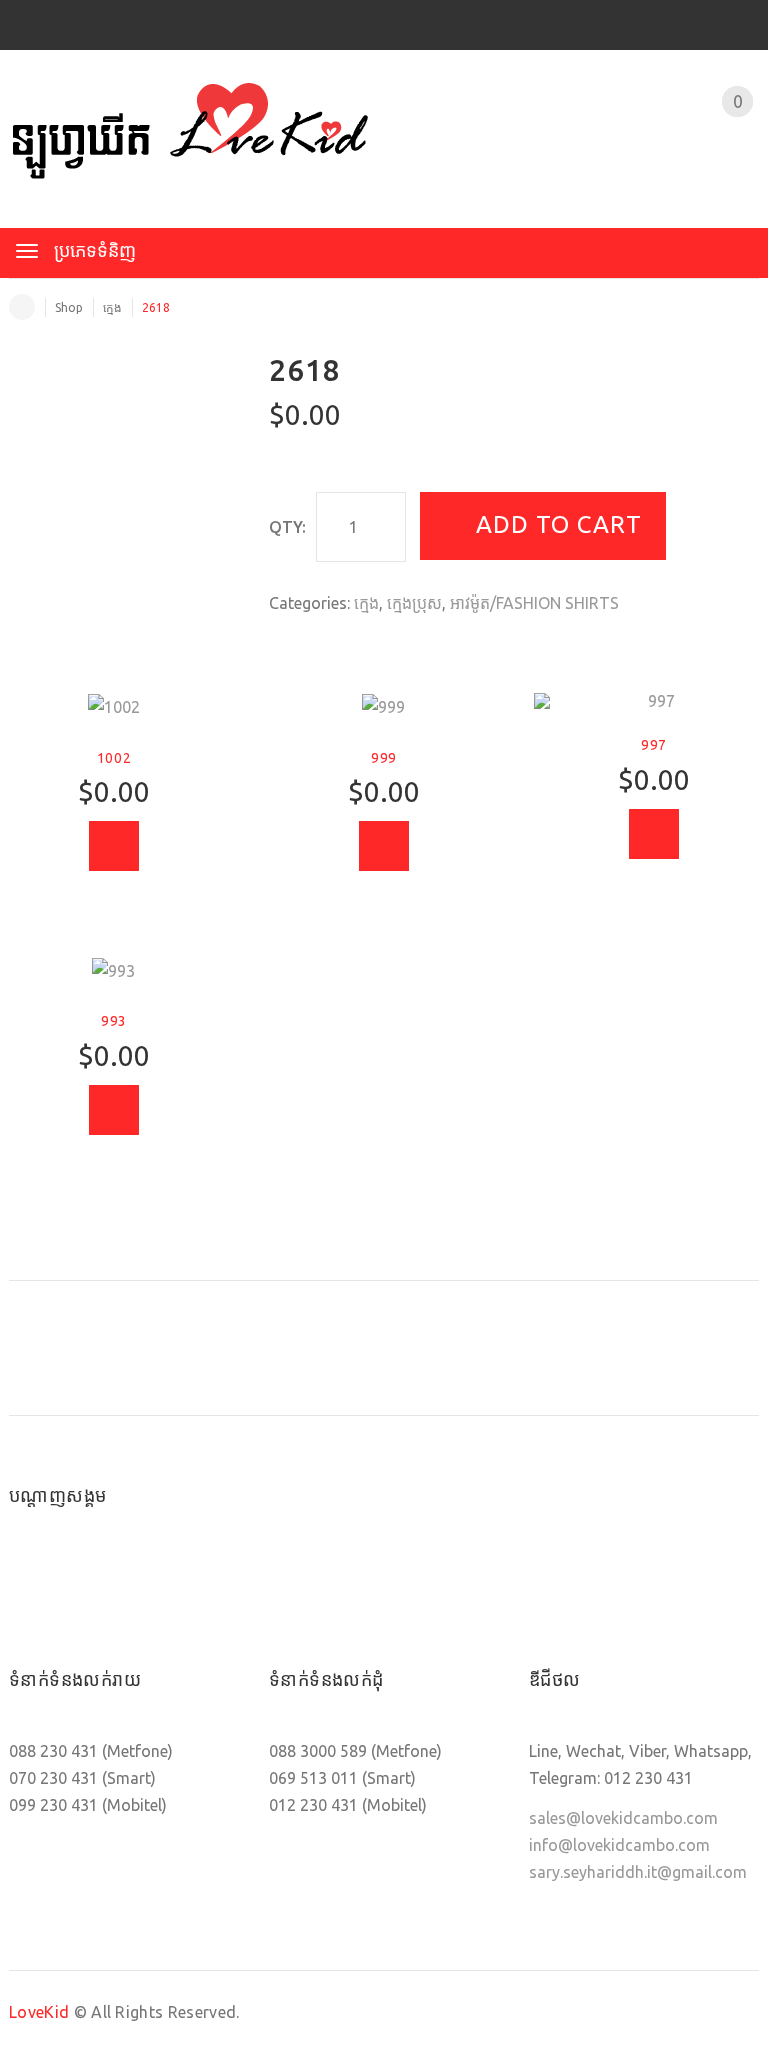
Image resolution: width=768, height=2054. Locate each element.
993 (114, 1021)
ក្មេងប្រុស (414, 603)
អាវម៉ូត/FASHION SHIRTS (534, 603)
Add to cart (559, 524)
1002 (114, 758)
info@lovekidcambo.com (619, 1845)
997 (654, 745)
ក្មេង (112, 307)
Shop (69, 307)
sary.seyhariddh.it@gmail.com (638, 1872)
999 (384, 758)
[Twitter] (97, 1580)
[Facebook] (35, 1580)
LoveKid (39, 2012)
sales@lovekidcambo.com (623, 1818)
